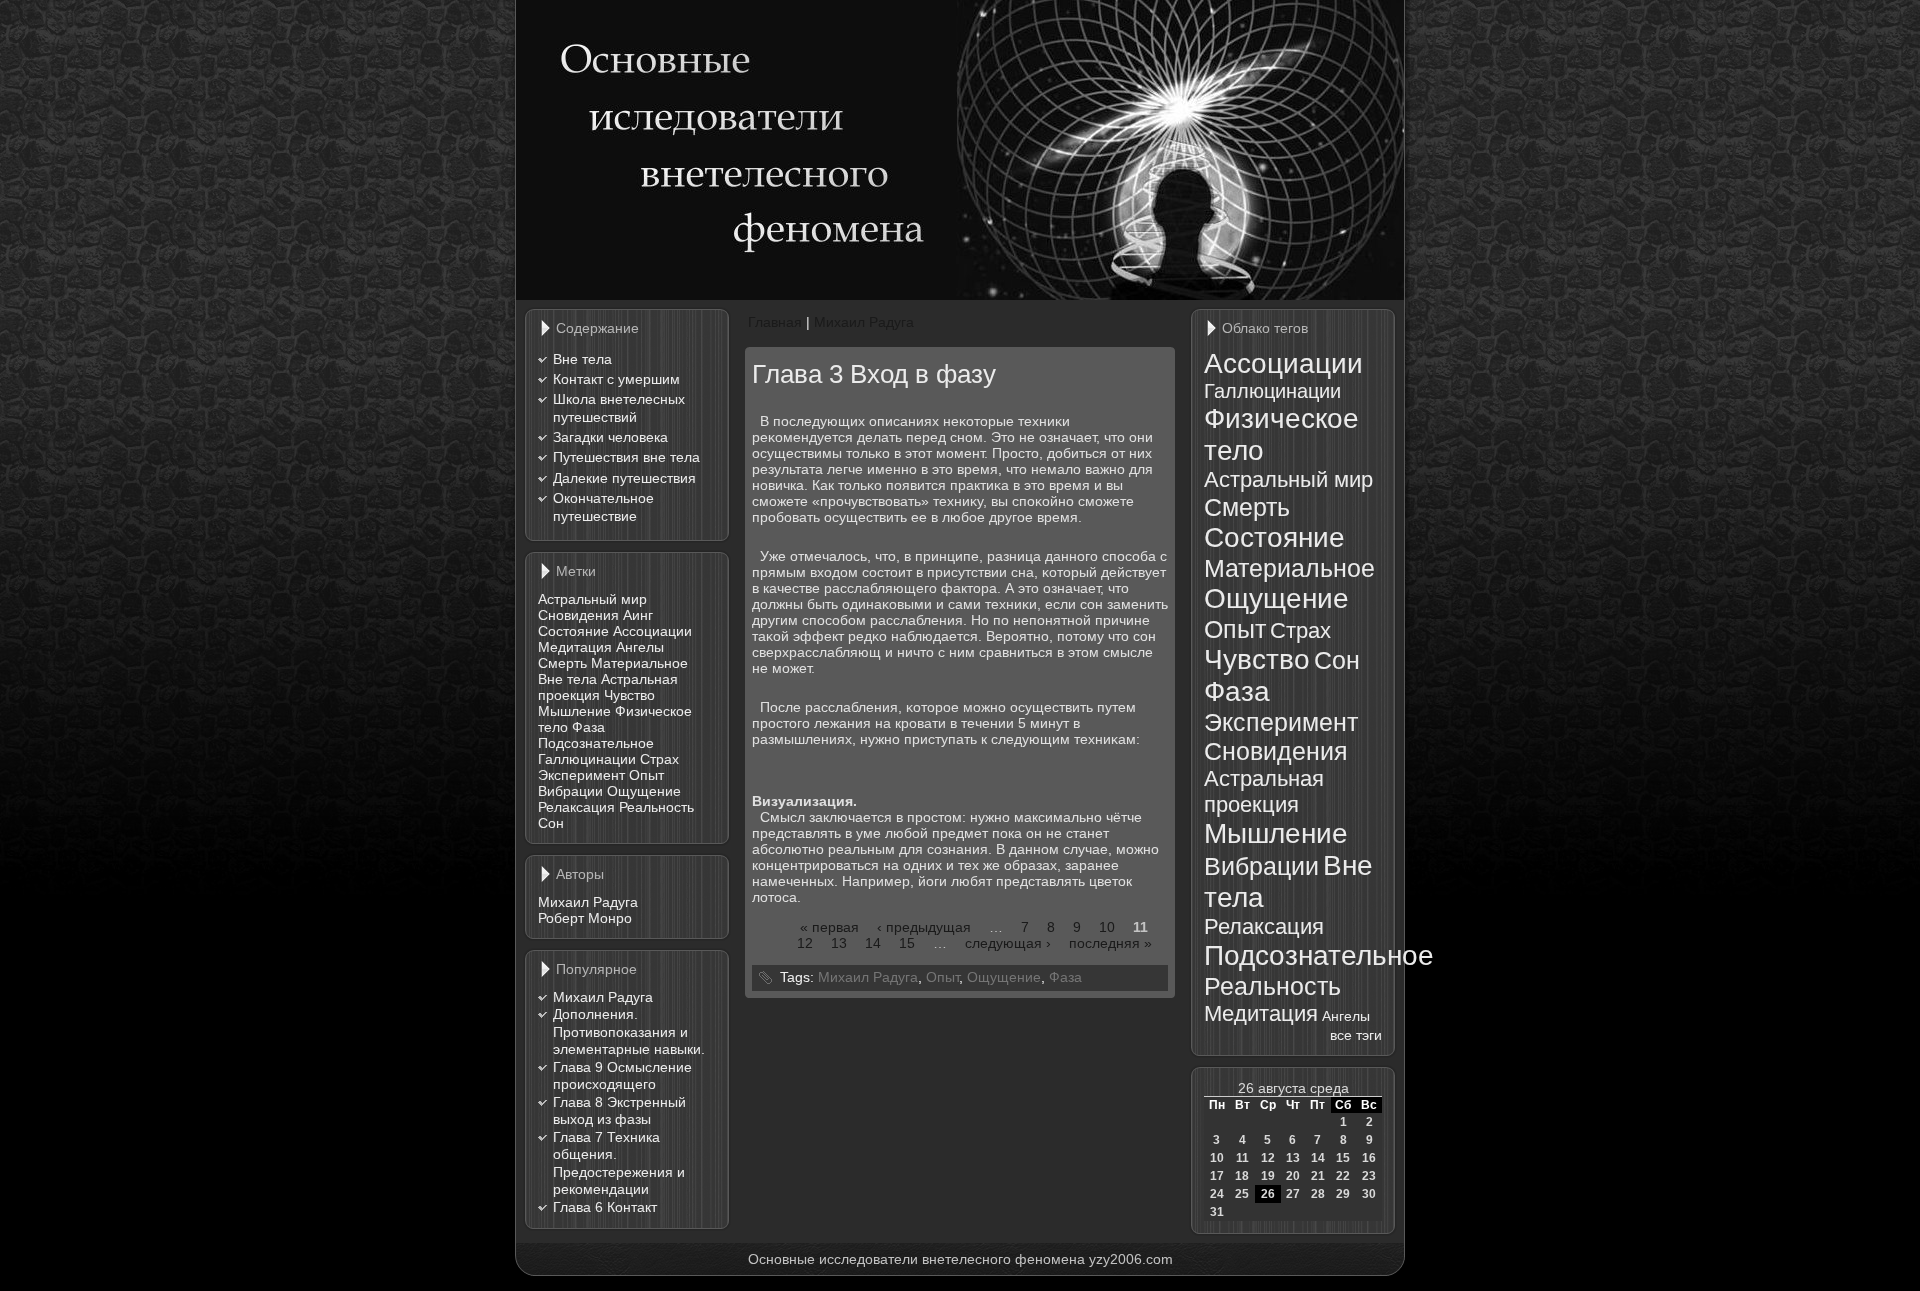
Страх (659, 759)
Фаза (588, 727)
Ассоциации (652, 631)
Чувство (629, 695)
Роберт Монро (585, 918)
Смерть (562, 663)
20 (1293, 1176)
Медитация (575, 647)
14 (873, 943)
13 (839, 943)
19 (1268, 1176)
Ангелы (640, 647)
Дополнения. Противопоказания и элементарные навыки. (629, 1031)
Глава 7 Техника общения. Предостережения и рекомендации (619, 1163)
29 (1343, 1194)
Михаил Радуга (588, 902)
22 (1343, 1176)
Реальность (656, 807)
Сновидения (578, 615)
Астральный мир (592, 599)
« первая (829, 927)
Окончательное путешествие (603, 507)
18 (1242, 1176)
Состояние (573, 631)
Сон (551, 823)
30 (1369, 1194)
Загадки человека (610, 437)
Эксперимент (581, 775)
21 (1318, 1176)
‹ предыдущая (924, 927)
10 (1107, 927)
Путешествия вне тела (626, 457)
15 (907, 943)
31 (1217, 1212)
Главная (775, 322)
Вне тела (582, 359)
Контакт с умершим (616, 379)
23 (1369, 1176)
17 (1217, 1176)
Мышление (574, 711)
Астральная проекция (1264, 791)
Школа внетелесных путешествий (619, 408)
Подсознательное (596, 743)
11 (1242, 1158)
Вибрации (570, 791)
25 (1242, 1194)
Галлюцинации (587, 759)
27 (1293, 1194)
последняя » (1110, 943)
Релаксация (576, 807)
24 (1217, 1194)
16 (1369, 1158)
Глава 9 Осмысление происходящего (622, 1076)
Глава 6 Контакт (605, 1207)
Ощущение (644, 791)
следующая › (1008, 943)
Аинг (638, 615)
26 (1268, 1194)
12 (805, 943)
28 (1318, 1194)
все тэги (1356, 1035)
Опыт (646, 775)
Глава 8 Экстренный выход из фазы (619, 1111)
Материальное (639, 663)
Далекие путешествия (624, 478)
